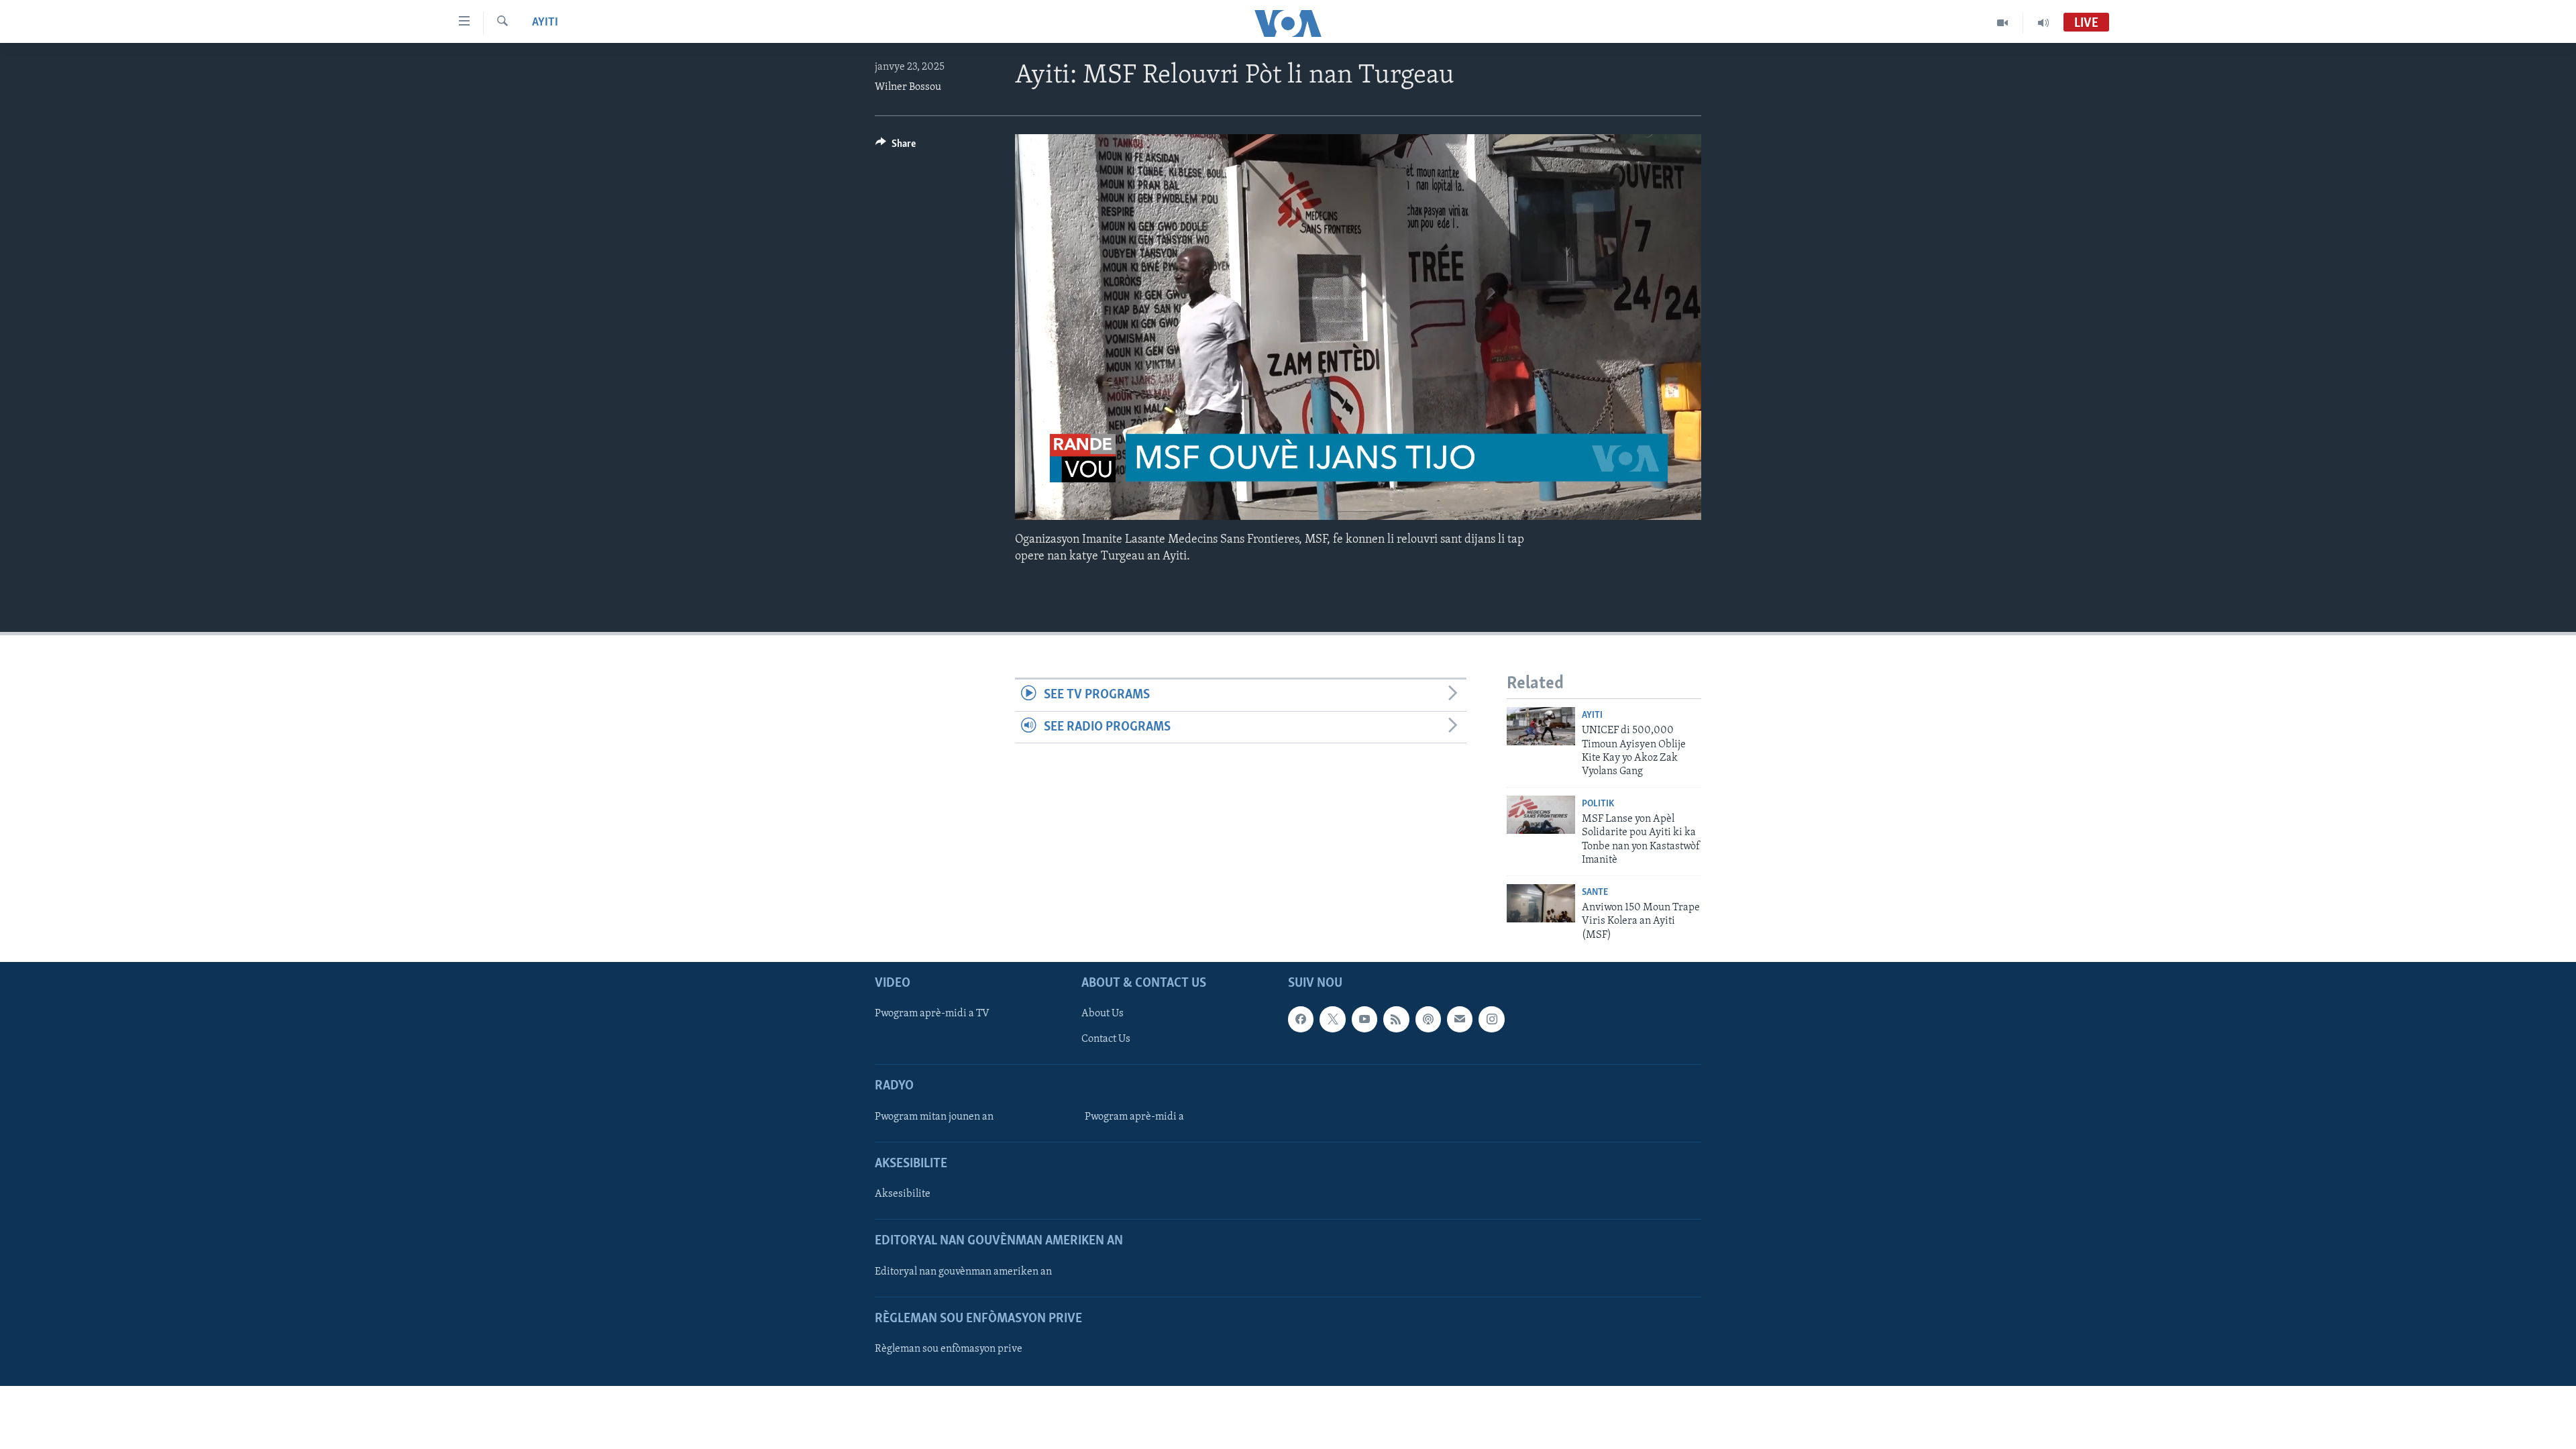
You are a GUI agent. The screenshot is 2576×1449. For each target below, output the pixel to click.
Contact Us (1106, 1039)
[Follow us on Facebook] (1301, 1019)
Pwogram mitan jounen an (934, 1117)
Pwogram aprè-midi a (1134, 1117)
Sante (1595, 893)
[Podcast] (1428, 1019)
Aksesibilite (903, 1194)
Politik (1598, 804)
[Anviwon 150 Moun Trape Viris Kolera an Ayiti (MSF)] (1541, 903)
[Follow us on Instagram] (1491, 1019)
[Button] (896, 147)
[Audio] (2043, 23)
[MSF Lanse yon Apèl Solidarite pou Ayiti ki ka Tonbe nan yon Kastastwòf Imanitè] (1541, 815)
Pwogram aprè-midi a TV (932, 1014)
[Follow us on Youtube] (1364, 1019)
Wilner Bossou (908, 87)
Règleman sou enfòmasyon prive (949, 1349)
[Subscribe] (1460, 1019)
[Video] (2003, 23)
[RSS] (1396, 1019)
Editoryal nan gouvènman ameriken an (963, 1271)
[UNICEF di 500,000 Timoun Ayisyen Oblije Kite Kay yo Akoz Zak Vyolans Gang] (1541, 726)
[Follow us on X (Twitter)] (1332, 1019)
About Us (1103, 1014)
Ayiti (545, 23)
